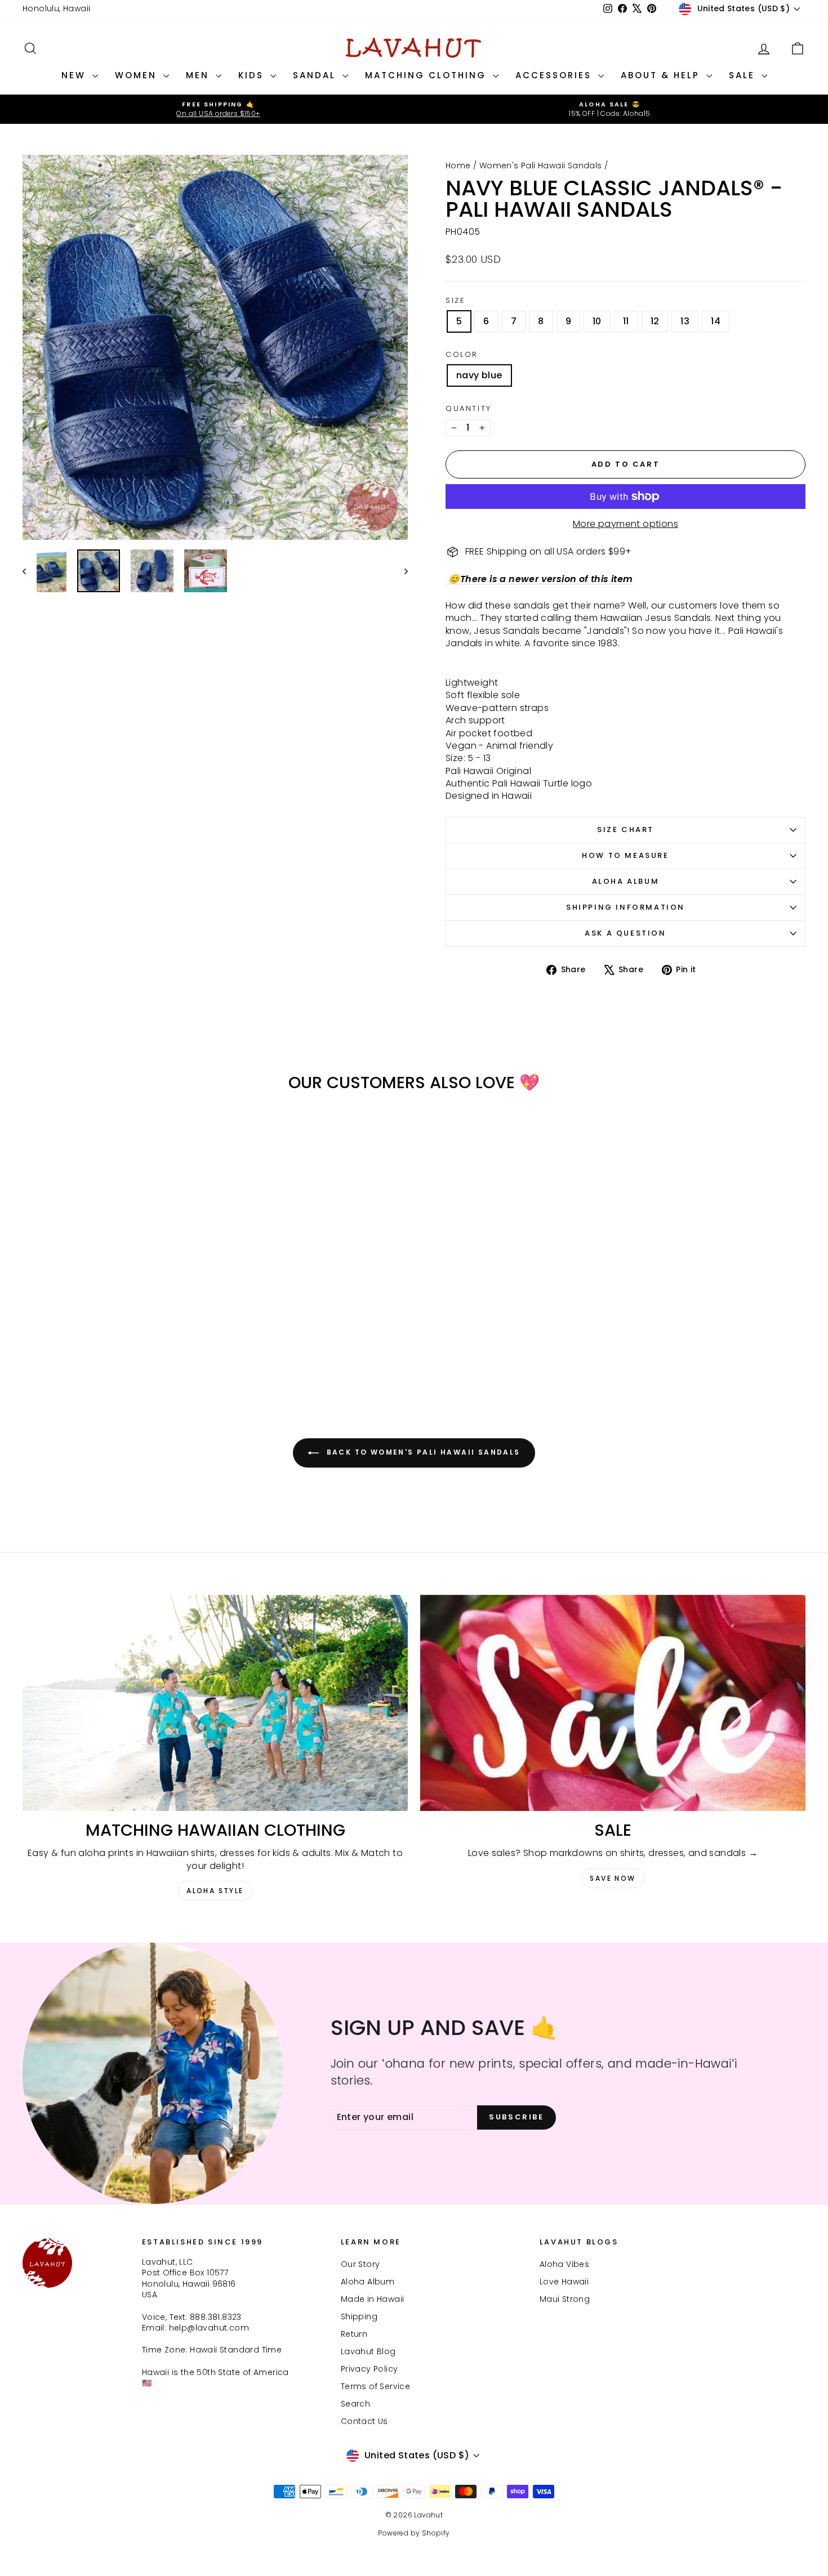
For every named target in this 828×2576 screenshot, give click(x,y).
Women (138, 75)
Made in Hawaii (373, 2299)
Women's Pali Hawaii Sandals (541, 166)
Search (355, 2404)
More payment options (626, 524)
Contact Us (364, 2421)
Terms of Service (375, 2386)
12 (655, 321)
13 (685, 321)
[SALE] (613, 1703)
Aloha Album (626, 881)
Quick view (116, 1294)
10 (597, 321)
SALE (744, 75)
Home (458, 166)
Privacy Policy (370, 2369)
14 (716, 321)
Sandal (316, 75)
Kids (253, 75)
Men (199, 75)
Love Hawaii (564, 2282)
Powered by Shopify (414, 2533)
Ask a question (625, 933)
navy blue (479, 375)
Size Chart (626, 829)
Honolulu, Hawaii (56, 8)
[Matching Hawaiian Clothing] (215, 1703)
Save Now (613, 1878)
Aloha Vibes (564, 2264)
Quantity (469, 409)
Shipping (359, 2316)
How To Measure (625, 855)
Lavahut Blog (368, 2351)
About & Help (662, 75)
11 (626, 321)
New (75, 75)
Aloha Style (215, 1891)
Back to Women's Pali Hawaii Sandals (422, 1452)
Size (455, 301)
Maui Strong (565, 2299)
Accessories (555, 75)
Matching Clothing (428, 75)
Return (354, 2334)
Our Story (360, 2264)
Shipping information (626, 907)
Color (462, 355)
